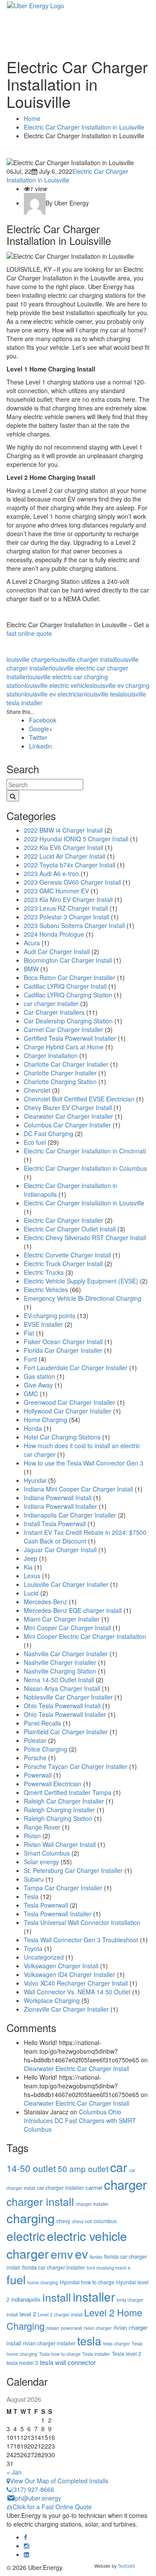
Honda (33, 1428)
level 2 (28, 2314)
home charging (43, 2282)
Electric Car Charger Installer (63, 1220)
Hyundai (35, 1480)
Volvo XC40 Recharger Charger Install (76, 1983)
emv (62, 2254)
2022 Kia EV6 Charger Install (63, 847)
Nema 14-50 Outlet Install (59, 1680)
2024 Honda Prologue (54, 934)
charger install (40, 2201)
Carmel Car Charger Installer (63, 1029)
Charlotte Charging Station (60, 1081)
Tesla (31, 1896)
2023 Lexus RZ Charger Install (66, 908)
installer (94, 2296)
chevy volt (82, 2221)
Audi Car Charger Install (57, 951)
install (57, 2297)
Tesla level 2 (127, 2353)
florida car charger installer (54, 2267)
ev (81, 2254)
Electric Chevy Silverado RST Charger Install (85, 1238)
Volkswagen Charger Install (61, 1966)
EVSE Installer (43, 1324)
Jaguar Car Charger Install (60, 1550)
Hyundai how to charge (87, 2282)
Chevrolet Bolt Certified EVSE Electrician (79, 1099)
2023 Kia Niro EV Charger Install (68, 899)
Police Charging (45, 1749)
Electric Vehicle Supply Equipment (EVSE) (81, 1281)
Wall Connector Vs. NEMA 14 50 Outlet (77, 1992)
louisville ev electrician (55, 694)
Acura (32, 943)
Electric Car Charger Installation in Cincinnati (85, 1151)
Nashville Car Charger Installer (66, 1654)
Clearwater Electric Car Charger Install (76, 2068)
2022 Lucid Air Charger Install (65, 856)
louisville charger (29, 659)
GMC (31, 1394)
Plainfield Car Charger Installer (66, 1732)
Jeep (31, 1558)
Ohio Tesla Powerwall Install (62, 1706)
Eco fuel (35, 1142)
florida (96, 2257)
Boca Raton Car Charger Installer (70, 977)
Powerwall (38, 1775)
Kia (28, 1567)
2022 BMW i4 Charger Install (63, 830)
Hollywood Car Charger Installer (68, 1411)
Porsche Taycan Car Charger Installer (76, 1766)
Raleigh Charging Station (58, 1818)
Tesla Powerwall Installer (58, 1914)
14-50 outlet (31, 2168)
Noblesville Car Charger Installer (68, 1697)
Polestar (35, 1740)
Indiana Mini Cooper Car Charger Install (78, 1489)
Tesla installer (96, 2354)
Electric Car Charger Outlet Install (70, 1229)
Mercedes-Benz (45, 1602)
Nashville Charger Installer (60, 1662)
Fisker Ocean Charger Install (63, 1342)
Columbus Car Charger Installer (67, 1125)
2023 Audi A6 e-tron (51, 873)
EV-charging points (50, 1316)
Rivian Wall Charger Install (60, 1844)
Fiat (29, 1333)
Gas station (39, 1376)
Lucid (31, 1593)
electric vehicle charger (67, 2244)
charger (125, 2184)
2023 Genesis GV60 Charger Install (72, 882)
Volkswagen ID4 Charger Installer (70, 1974)
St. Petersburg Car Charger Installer (73, 1870)
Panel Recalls (42, 1723)
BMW (31, 969)
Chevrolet (37, 1090)
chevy (63, 2221)
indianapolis (26, 2299)
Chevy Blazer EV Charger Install (68, 1107)
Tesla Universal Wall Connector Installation (82, 1922)
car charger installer (51, 1003)
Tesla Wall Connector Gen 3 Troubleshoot (81, 1940)
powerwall (71, 2328)
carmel (94, 2187)
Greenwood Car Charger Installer (70, 1402)
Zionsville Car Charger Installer (66, 2009)
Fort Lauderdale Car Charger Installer (76, 1368)
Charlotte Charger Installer (60, 1073)
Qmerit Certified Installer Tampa (68, 1792)
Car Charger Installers (54, 1012)
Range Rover (42, 1827)
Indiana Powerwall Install (58, 1498)
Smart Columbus (47, 1853)
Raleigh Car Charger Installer (64, 1801)
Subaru (34, 1879)
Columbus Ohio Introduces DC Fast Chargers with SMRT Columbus (80, 2120)
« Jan (14, 2472)
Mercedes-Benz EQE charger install (73, 1610)
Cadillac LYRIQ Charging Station (68, 995)
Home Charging (45, 1420)
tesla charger (117, 2343)
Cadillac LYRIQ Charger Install (65, 986)
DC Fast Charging (49, 1133)
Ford (30, 1359)
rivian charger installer (49, 2343)
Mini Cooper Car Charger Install (67, 1628)
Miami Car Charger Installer (62, 1619)
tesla (89, 2340)
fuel (16, 2279)
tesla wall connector (68, 2362)
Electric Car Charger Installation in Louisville (67, 176)
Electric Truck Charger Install (63, 1264)
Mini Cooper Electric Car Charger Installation (85, 1636)
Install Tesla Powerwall (55, 1524)
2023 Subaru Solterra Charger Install (74, 925)
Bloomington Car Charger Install (68, 960)
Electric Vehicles (46, 1290)
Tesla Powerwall (46, 1905)
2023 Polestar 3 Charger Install (67, 917)
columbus (105, 2221)
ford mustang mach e (109, 2268)
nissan (53, 2328)
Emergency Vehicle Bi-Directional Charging (83, 1298)
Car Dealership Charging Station (68, 1021)
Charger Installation (51, 1055)
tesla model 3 (22, 2363)
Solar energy (41, 1862)
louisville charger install (84, 659)
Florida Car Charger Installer (63, 1350)
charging (31, 2218)
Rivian (32, 1836)
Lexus (32, 1576)
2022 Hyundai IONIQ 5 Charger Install (76, 839)
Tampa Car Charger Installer (63, 1888)
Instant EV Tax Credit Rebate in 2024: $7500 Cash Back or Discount (85, 1537)
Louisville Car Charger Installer (66, 1584)
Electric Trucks (44, 1272)
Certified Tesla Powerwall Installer (70, 1038)
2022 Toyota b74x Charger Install (70, 865)
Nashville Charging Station (60, 1671)
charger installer (92, 2204)
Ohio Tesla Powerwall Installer (65, 1714)
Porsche (35, 1758)
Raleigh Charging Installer (59, 1810)
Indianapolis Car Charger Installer (70, 1515)
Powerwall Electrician (53, 1784)
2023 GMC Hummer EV (56, 891)
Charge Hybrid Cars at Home (64, 1047)
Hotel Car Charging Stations (62, 1437)
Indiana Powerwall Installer (60, 1506)
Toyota (33, 1948)
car (119, 2167)
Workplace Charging (52, 2000)
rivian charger (98, 2328)
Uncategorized (44, 1957)
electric (26, 2236)
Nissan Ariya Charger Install (62, 1688)
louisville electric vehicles (59, 685)
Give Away (38, 1385)
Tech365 (127, 2566)
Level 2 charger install (60, 2314)
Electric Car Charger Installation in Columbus (85, 1168)
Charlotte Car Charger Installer (66, 1064)
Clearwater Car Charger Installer (68, 1116)
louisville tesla (104, 694)
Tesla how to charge (60, 2354)
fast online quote (29, 633)
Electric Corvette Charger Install (67, 1255)
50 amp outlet (83, 2168)
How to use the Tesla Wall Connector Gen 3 (84, 1463)
